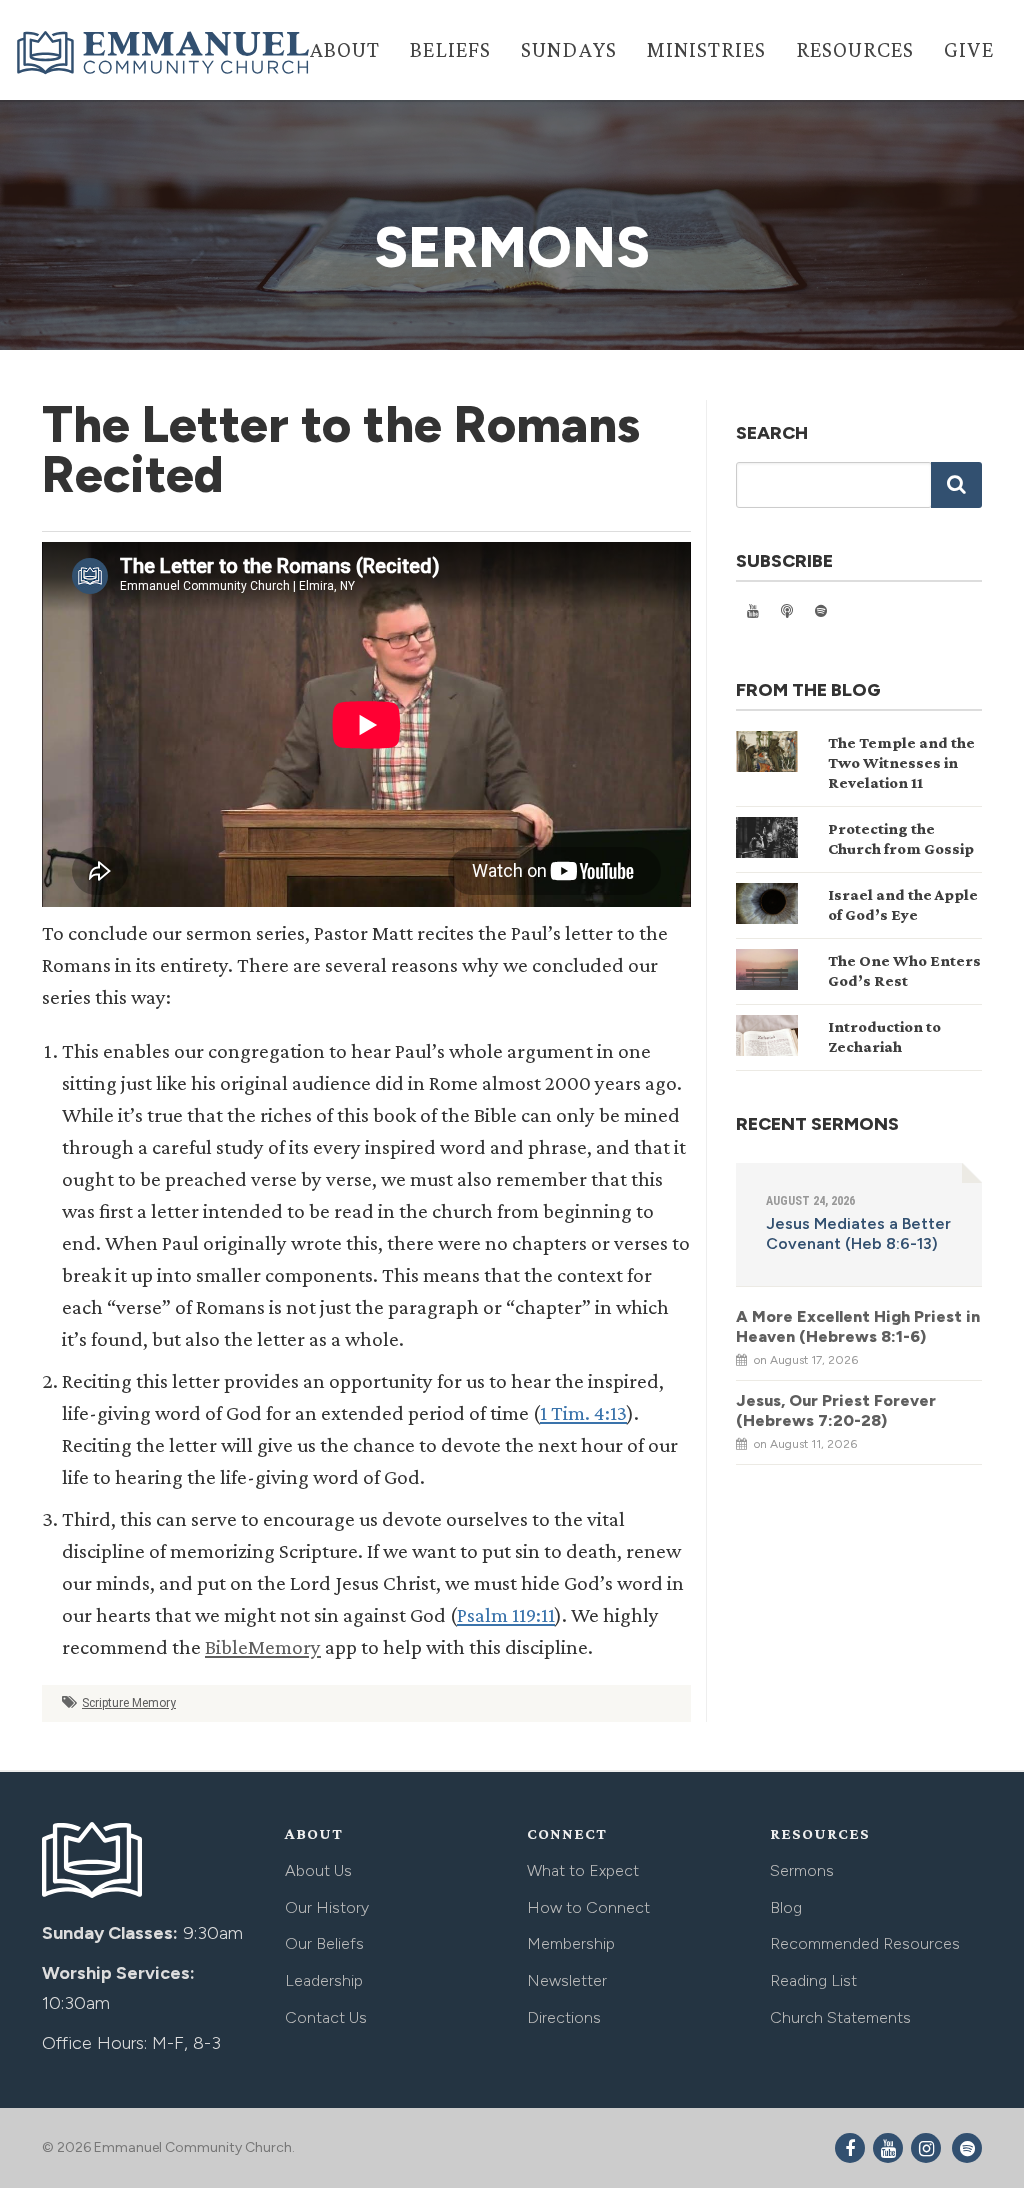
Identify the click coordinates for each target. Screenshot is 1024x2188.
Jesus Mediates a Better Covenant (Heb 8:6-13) (858, 1233)
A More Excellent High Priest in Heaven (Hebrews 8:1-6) (858, 1326)
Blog (786, 1907)
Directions (564, 2017)
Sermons (802, 1870)
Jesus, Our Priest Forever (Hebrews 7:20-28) (836, 1410)
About (344, 49)
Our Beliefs (324, 1943)
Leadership (324, 1980)
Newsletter (567, 1980)
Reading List (813, 1980)
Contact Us (326, 2017)
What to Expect (583, 1870)
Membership (571, 1943)
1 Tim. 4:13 (583, 1413)
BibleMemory (263, 1647)
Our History (327, 1907)
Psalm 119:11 (506, 1615)
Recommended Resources (865, 1943)
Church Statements (840, 2017)
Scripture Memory (129, 1703)
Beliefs (450, 49)
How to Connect (588, 1907)
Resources (855, 49)
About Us (318, 1870)
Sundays (569, 49)
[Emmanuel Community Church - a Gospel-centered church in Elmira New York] (165, 52)
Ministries (706, 49)
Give (969, 49)
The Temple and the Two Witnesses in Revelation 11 (901, 762)
